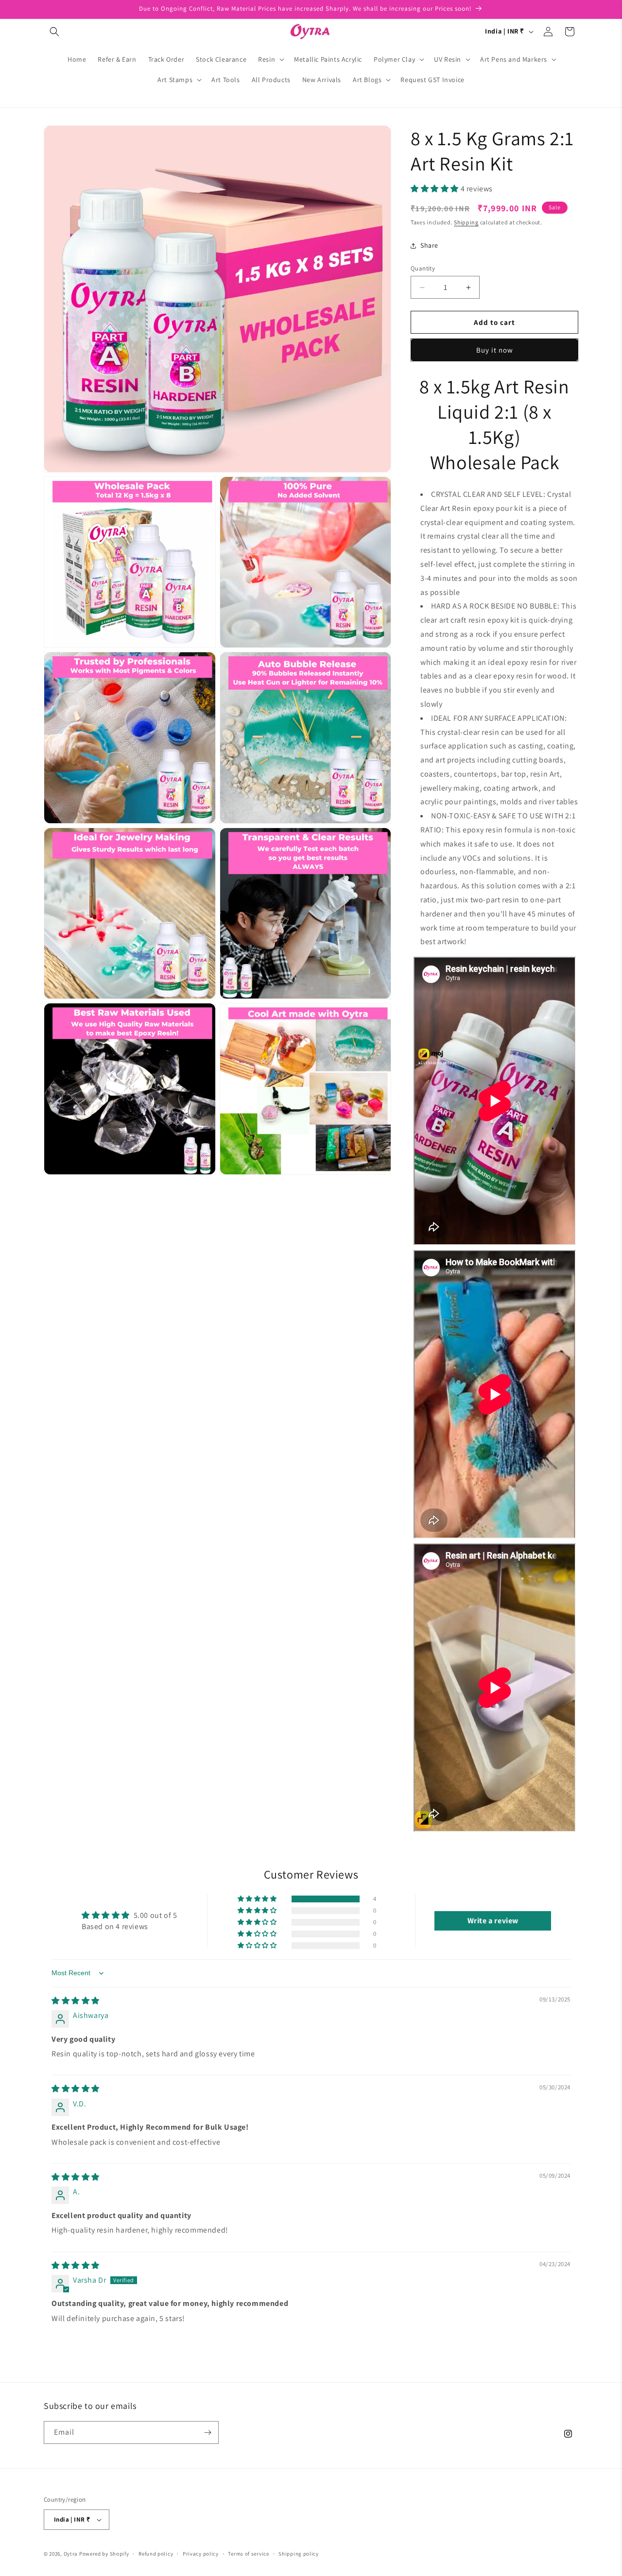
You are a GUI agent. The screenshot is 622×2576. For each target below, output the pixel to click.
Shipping (466, 222)
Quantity (423, 268)
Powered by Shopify (104, 2554)
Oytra (71, 2554)
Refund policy (156, 2554)
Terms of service (248, 2554)
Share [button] (429, 245)
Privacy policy (201, 2554)
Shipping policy (299, 2554)
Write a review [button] (493, 1921)
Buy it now (495, 350)
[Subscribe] (207, 2432)
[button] (54, 32)
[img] (76, 2001)
